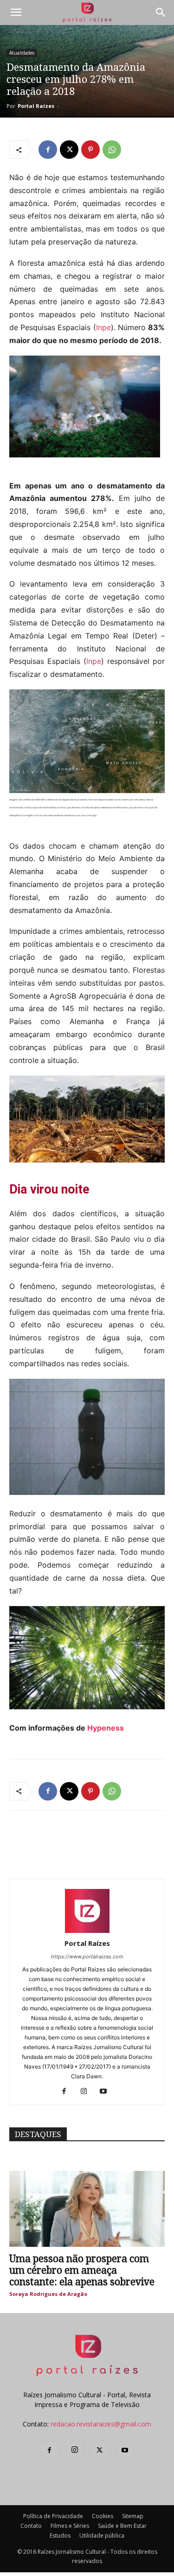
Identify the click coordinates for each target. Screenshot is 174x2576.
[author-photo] (87, 1930)
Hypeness (106, 1728)
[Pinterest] (90, 150)
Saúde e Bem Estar (122, 2526)
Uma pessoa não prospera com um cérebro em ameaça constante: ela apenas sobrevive (82, 2270)
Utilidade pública (102, 2535)
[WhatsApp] (112, 150)
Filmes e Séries (70, 2526)
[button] (16, 13)
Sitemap (133, 2516)
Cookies (103, 2516)
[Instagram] (87, 2092)
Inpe (103, 327)
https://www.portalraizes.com (87, 1957)
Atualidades (22, 53)
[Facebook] (48, 150)
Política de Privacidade (53, 2516)
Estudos (60, 2535)
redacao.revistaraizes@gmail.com (101, 2424)
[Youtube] (106, 2092)
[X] (69, 150)
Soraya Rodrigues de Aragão (48, 2294)
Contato (31, 2526)
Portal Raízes (36, 106)
